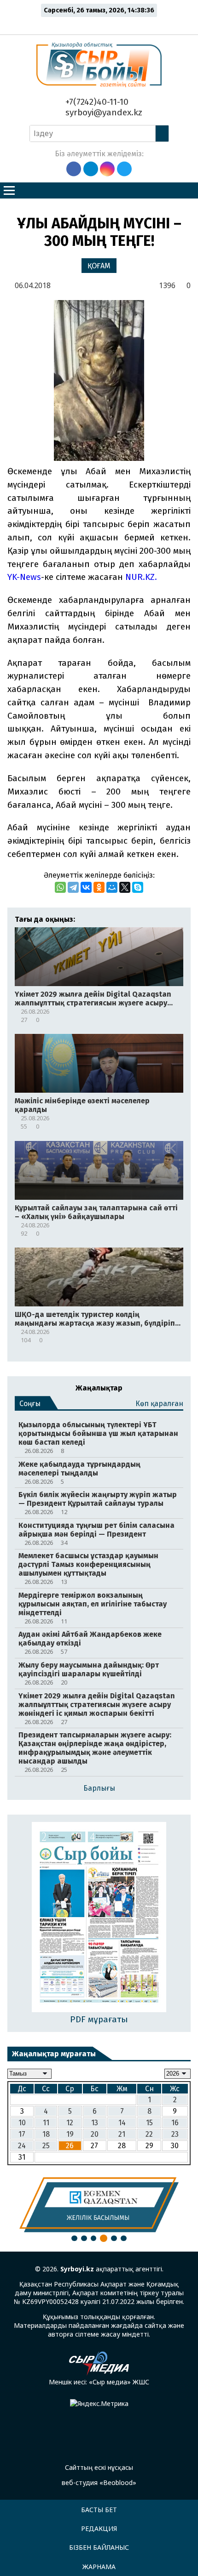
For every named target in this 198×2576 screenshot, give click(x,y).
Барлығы (99, 1788)
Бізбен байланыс (99, 2547)
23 (175, 2134)
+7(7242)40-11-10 (96, 102)
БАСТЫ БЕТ (99, 2510)
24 (22, 2146)
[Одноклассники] (99, 887)
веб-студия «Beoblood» (99, 2482)
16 (175, 2123)
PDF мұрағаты (99, 2019)
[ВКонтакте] (86, 887)
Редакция (99, 2528)
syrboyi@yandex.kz (103, 112)
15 (149, 2123)
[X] (125, 887)
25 (46, 2146)
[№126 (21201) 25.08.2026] (99, 1918)
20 (95, 2134)
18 (46, 2134)
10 (22, 2123)
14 (122, 2123)
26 (70, 2146)
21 (122, 2134)
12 (70, 2123)
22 (149, 2134)
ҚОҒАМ (99, 266)
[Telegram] (73, 887)
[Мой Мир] (112, 887)
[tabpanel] (99, 2205)
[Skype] (138, 887)
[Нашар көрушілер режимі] (102, 24)
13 (95, 2123)
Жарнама (99, 2567)
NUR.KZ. (141, 577)
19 (70, 2134)
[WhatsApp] (60, 887)
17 (22, 2134)
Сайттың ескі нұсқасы (99, 2467)
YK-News (24, 577)
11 (46, 2123)
